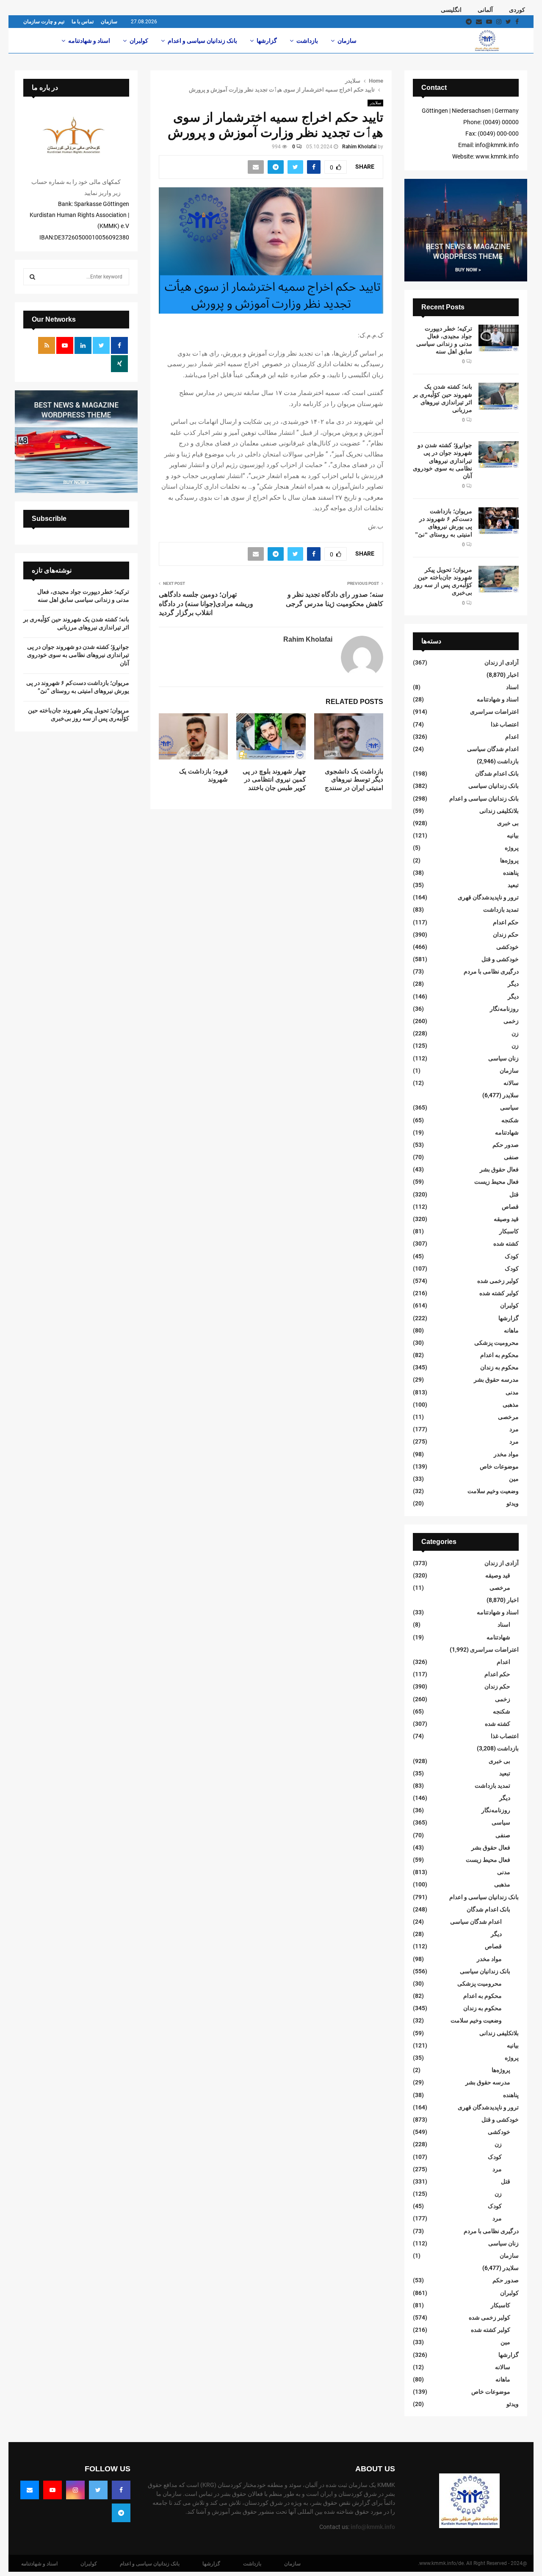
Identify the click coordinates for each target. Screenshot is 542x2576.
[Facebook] (121, 2490)
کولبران (139, 41)
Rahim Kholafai (359, 147)
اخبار (513, 675)
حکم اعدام (506, 922)
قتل (514, 1194)
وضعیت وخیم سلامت (493, 1491)
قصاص (510, 1207)
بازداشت (307, 41)
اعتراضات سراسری (494, 712)
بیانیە (513, 835)
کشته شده (506, 1243)
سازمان (109, 22)
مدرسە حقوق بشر (496, 1380)
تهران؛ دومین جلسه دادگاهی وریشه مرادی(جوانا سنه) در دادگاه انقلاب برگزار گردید (206, 604)
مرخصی (508, 1417)
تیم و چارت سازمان (44, 22)
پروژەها (509, 860)
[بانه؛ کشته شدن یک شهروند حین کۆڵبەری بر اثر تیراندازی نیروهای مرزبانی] (499, 396)
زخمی (511, 1021)
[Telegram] (121, 2513)
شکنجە (510, 1120)
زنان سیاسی (503, 1058)
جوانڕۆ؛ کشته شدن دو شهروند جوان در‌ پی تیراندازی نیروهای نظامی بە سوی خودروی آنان (442, 460)
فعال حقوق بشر (499, 1169)
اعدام (512, 737)
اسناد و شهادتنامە (89, 41)
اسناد (512, 687)
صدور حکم (506, 1145)
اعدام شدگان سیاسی (493, 749)
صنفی (511, 1157)
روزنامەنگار (504, 1009)
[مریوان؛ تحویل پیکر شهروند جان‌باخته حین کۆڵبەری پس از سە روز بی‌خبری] (499, 579)
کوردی (517, 10)
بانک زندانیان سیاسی (494, 786)
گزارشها (267, 41)
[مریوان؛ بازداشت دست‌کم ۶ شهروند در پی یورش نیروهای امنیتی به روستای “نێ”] (499, 521)
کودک (512, 1256)
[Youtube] (53, 2490)
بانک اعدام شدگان (497, 773)
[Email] (30, 2490)
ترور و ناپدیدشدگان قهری (488, 897)
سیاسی (509, 1107)
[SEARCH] (32, 277)
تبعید (513, 885)
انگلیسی (451, 10)
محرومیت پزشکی (496, 1343)
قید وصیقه (506, 1219)
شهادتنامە (507, 1132)
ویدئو (513, 1503)
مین (514, 1479)
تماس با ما (83, 22)
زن (515, 1033)
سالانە (511, 1083)
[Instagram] (75, 2490)
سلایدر (375, 103)
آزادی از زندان (502, 662)
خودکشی (507, 947)
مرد (514, 1429)
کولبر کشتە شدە (499, 1293)
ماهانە (511, 1330)
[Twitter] (98, 2490)
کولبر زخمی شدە (498, 1281)
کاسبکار (509, 1231)
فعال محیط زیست (496, 1182)
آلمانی (485, 10)
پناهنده (511, 873)
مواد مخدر (506, 1454)
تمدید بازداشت (501, 910)
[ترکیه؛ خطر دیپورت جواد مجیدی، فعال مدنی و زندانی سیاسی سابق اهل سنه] (499, 338)
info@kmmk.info (373, 2527)
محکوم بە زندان (499, 1367)
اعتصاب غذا (505, 724)
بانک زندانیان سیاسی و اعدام (202, 41)
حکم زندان (506, 935)
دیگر (513, 984)
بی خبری (508, 823)
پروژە (512, 848)
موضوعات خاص (499, 1466)
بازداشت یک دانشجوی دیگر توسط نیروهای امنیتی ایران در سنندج (354, 779)
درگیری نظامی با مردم (491, 971)
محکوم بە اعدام (499, 1355)
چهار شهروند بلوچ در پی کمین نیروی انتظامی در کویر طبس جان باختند (274, 779)
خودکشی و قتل (500, 959)
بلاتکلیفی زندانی (499, 811)
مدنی (512, 1392)
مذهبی (511, 1405)
